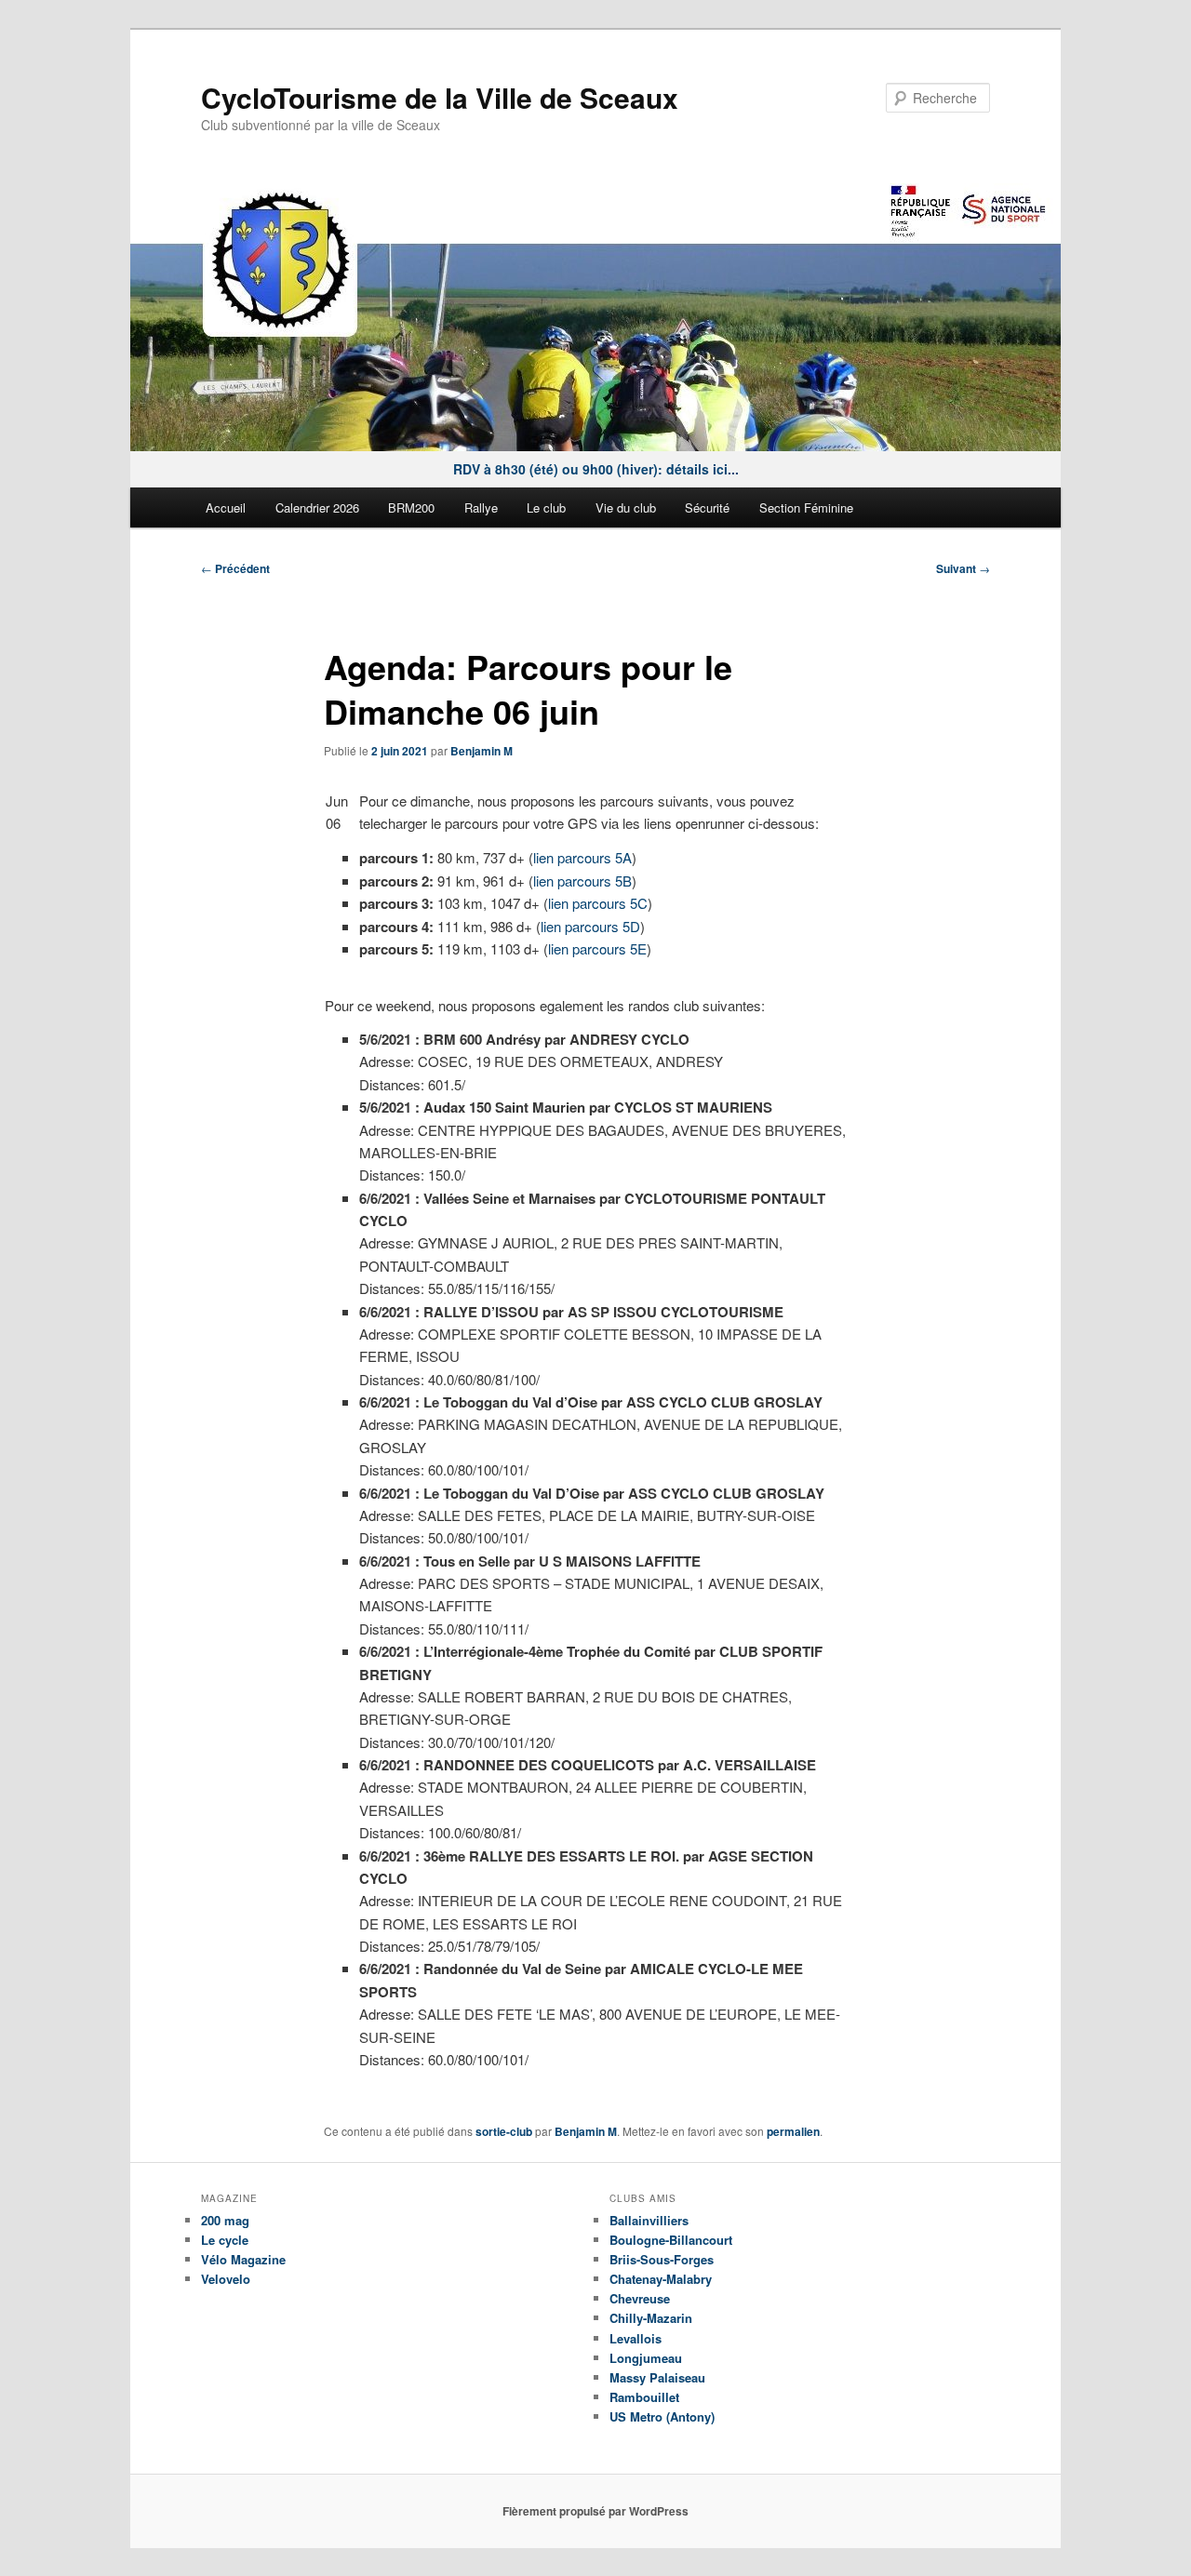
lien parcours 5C (598, 903)
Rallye (481, 507)
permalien (793, 2131)
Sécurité (707, 507)
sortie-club (504, 2131)
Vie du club (626, 507)
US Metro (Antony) (662, 2416)
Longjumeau (646, 2358)
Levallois (636, 2338)
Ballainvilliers (649, 2220)
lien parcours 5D (590, 926)
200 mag (225, 2220)
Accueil (226, 507)
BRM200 (411, 507)
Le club (546, 507)
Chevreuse (640, 2298)
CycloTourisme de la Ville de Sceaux (440, 97)
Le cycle (225, 2240)
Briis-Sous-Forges (662, 2259)
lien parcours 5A (582, 857)
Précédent (235, 568)
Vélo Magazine (243, 2259)
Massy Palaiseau (657, 2377)
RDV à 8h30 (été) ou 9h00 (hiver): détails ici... (596, 469)
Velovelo (226, 2279)
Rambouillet (644, 2397)
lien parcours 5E (597, 948)
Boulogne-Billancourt (671, 2240)
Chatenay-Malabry (661, 2279)
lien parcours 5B (582, 881)
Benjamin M (482, 751)
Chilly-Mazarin (651, 2318)
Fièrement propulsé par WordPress (595, 2511)
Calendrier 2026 (317, 507)
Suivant (963, 568)
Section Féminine (806, 507)
